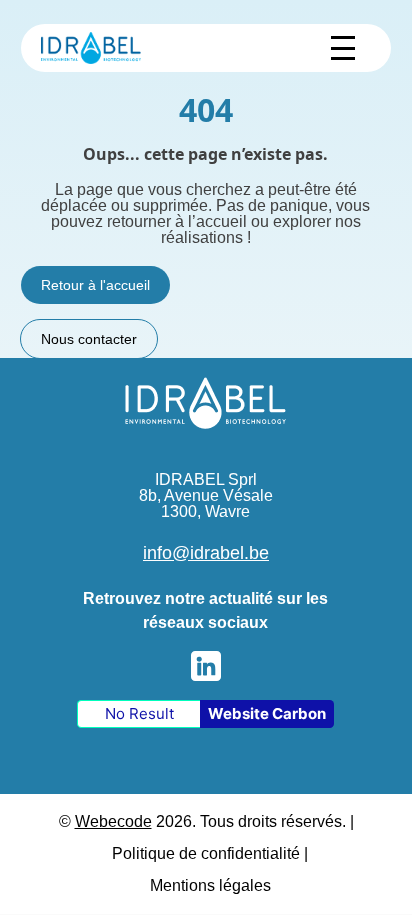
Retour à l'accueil (95, 285)
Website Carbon (267, 713)
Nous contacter (89, 339)
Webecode (113, 821)
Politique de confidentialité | (210, 853)
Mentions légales (210, 885)
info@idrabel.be (206, 553)
